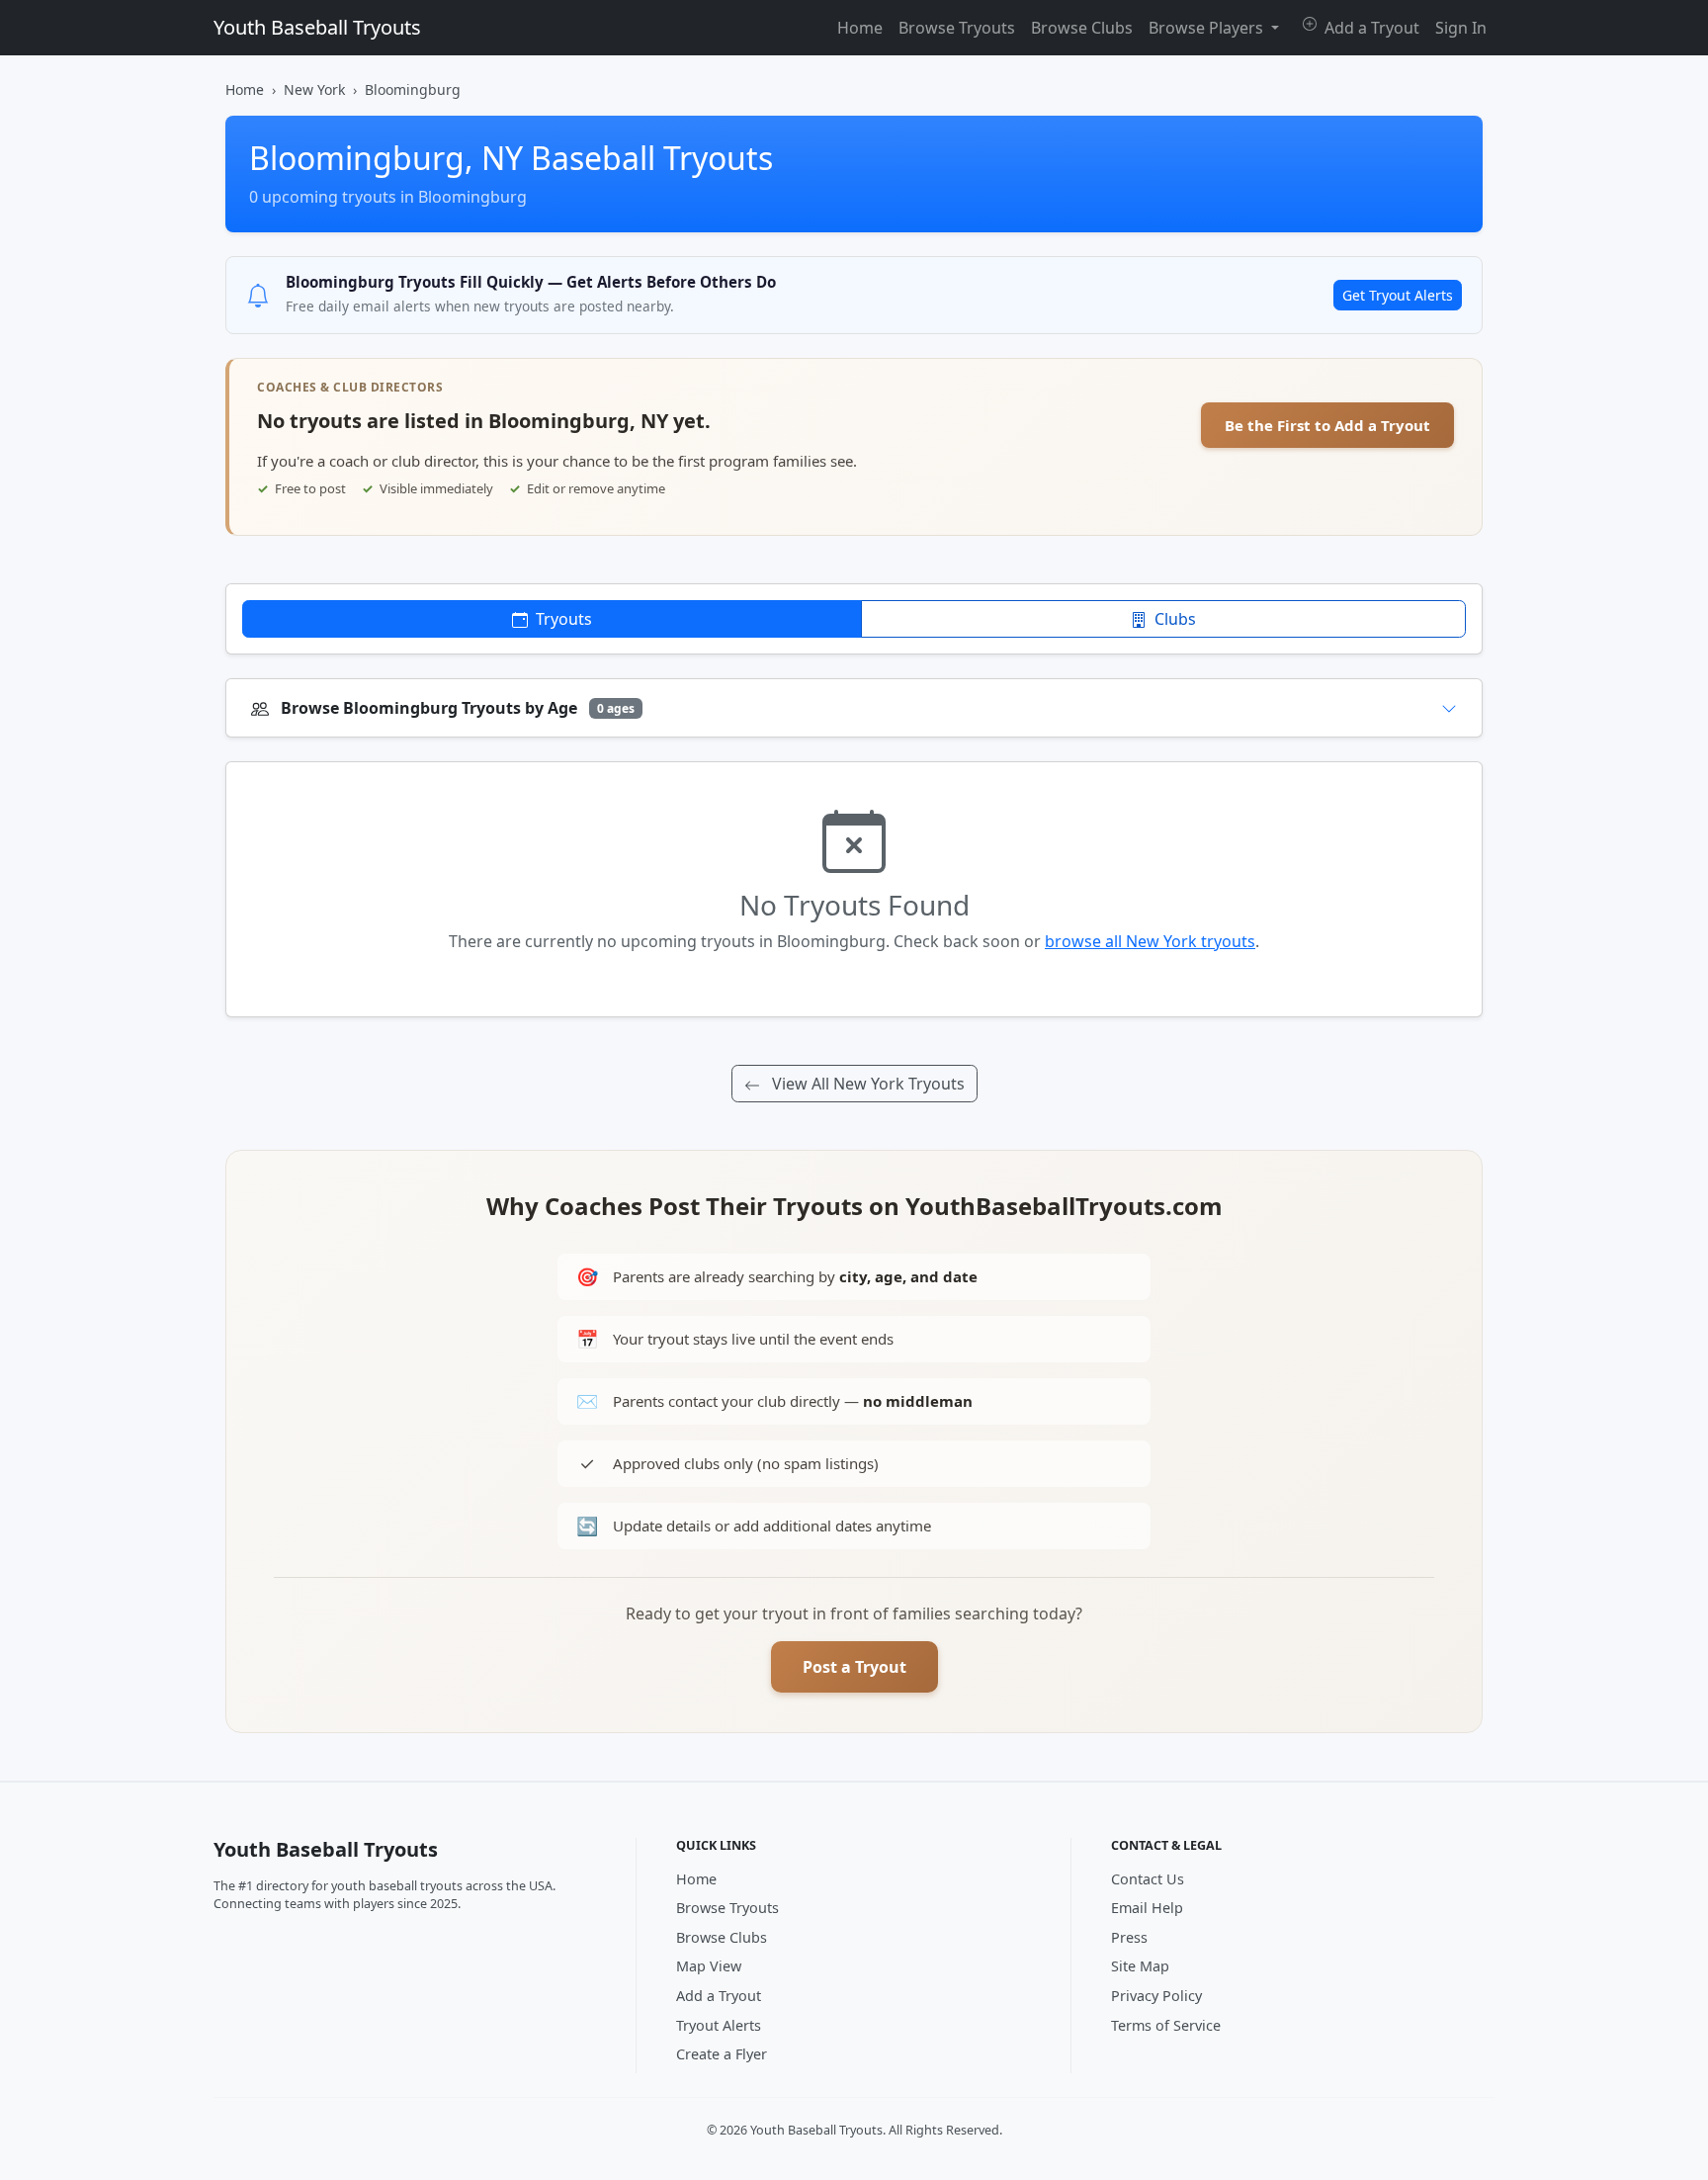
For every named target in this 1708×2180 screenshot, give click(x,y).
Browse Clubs (1082, 28)
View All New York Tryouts (866, 1084)
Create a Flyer (722, 2054)
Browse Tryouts (957, 28)
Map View (709, 1966)
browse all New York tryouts (1150, 941)
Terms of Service (1166, 2025)
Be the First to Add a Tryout (1327, 425)
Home (860, 28)
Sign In (1461, 28)
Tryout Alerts (719, 2025)
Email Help (1147, 1908)
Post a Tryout (854, 1667)
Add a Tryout (1370, 28)
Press (1129, 1937)
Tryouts (562, 619)
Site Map (1140, 1966)
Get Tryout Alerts (1398, 295)
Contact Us (1148, 1879)
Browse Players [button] (1208, 28)
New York (314, 89)
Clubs (1173, 619)
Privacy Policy (1156, 1996)
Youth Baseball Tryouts (317, 27)
